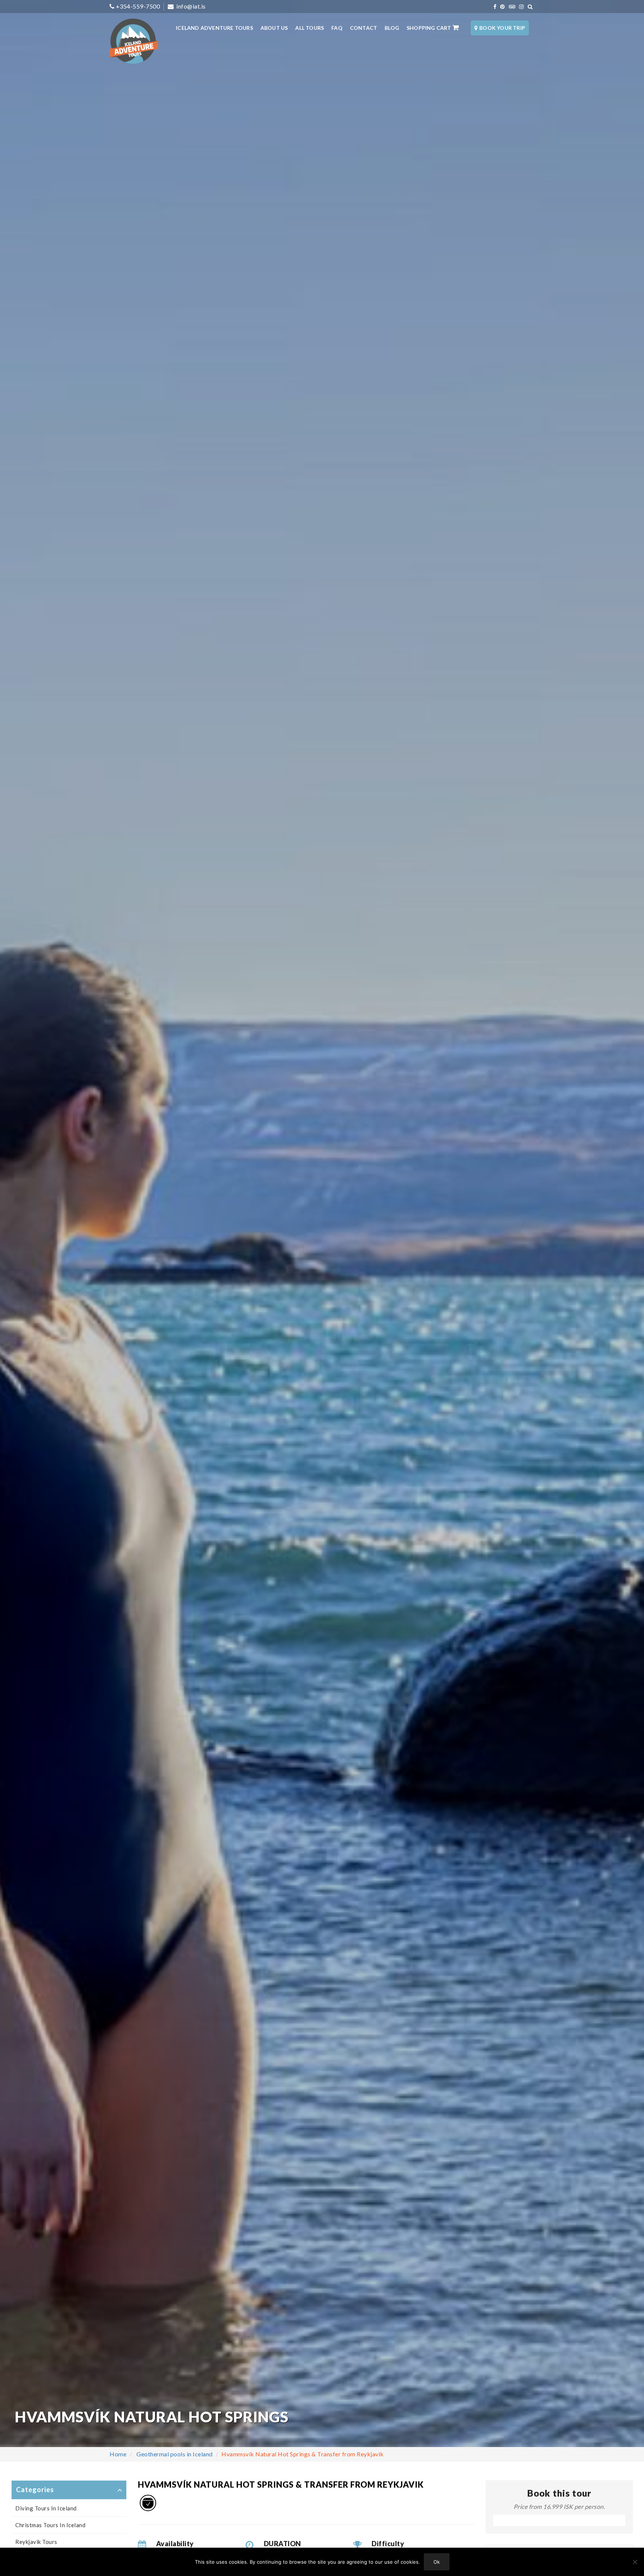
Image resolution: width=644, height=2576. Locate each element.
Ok (437, 2562)
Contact (364, 28)
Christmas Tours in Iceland (50, 2525)
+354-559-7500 (138, 6)
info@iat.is (190, 6)
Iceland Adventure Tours (214, 28)
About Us (274, 28)
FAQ (337, 28)
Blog (392, 28)
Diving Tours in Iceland (46, 2508)
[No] (635, 2562)
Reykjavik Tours (36, 2542)
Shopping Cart (430, 28)
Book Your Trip (502, 28)
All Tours (310, 28)
